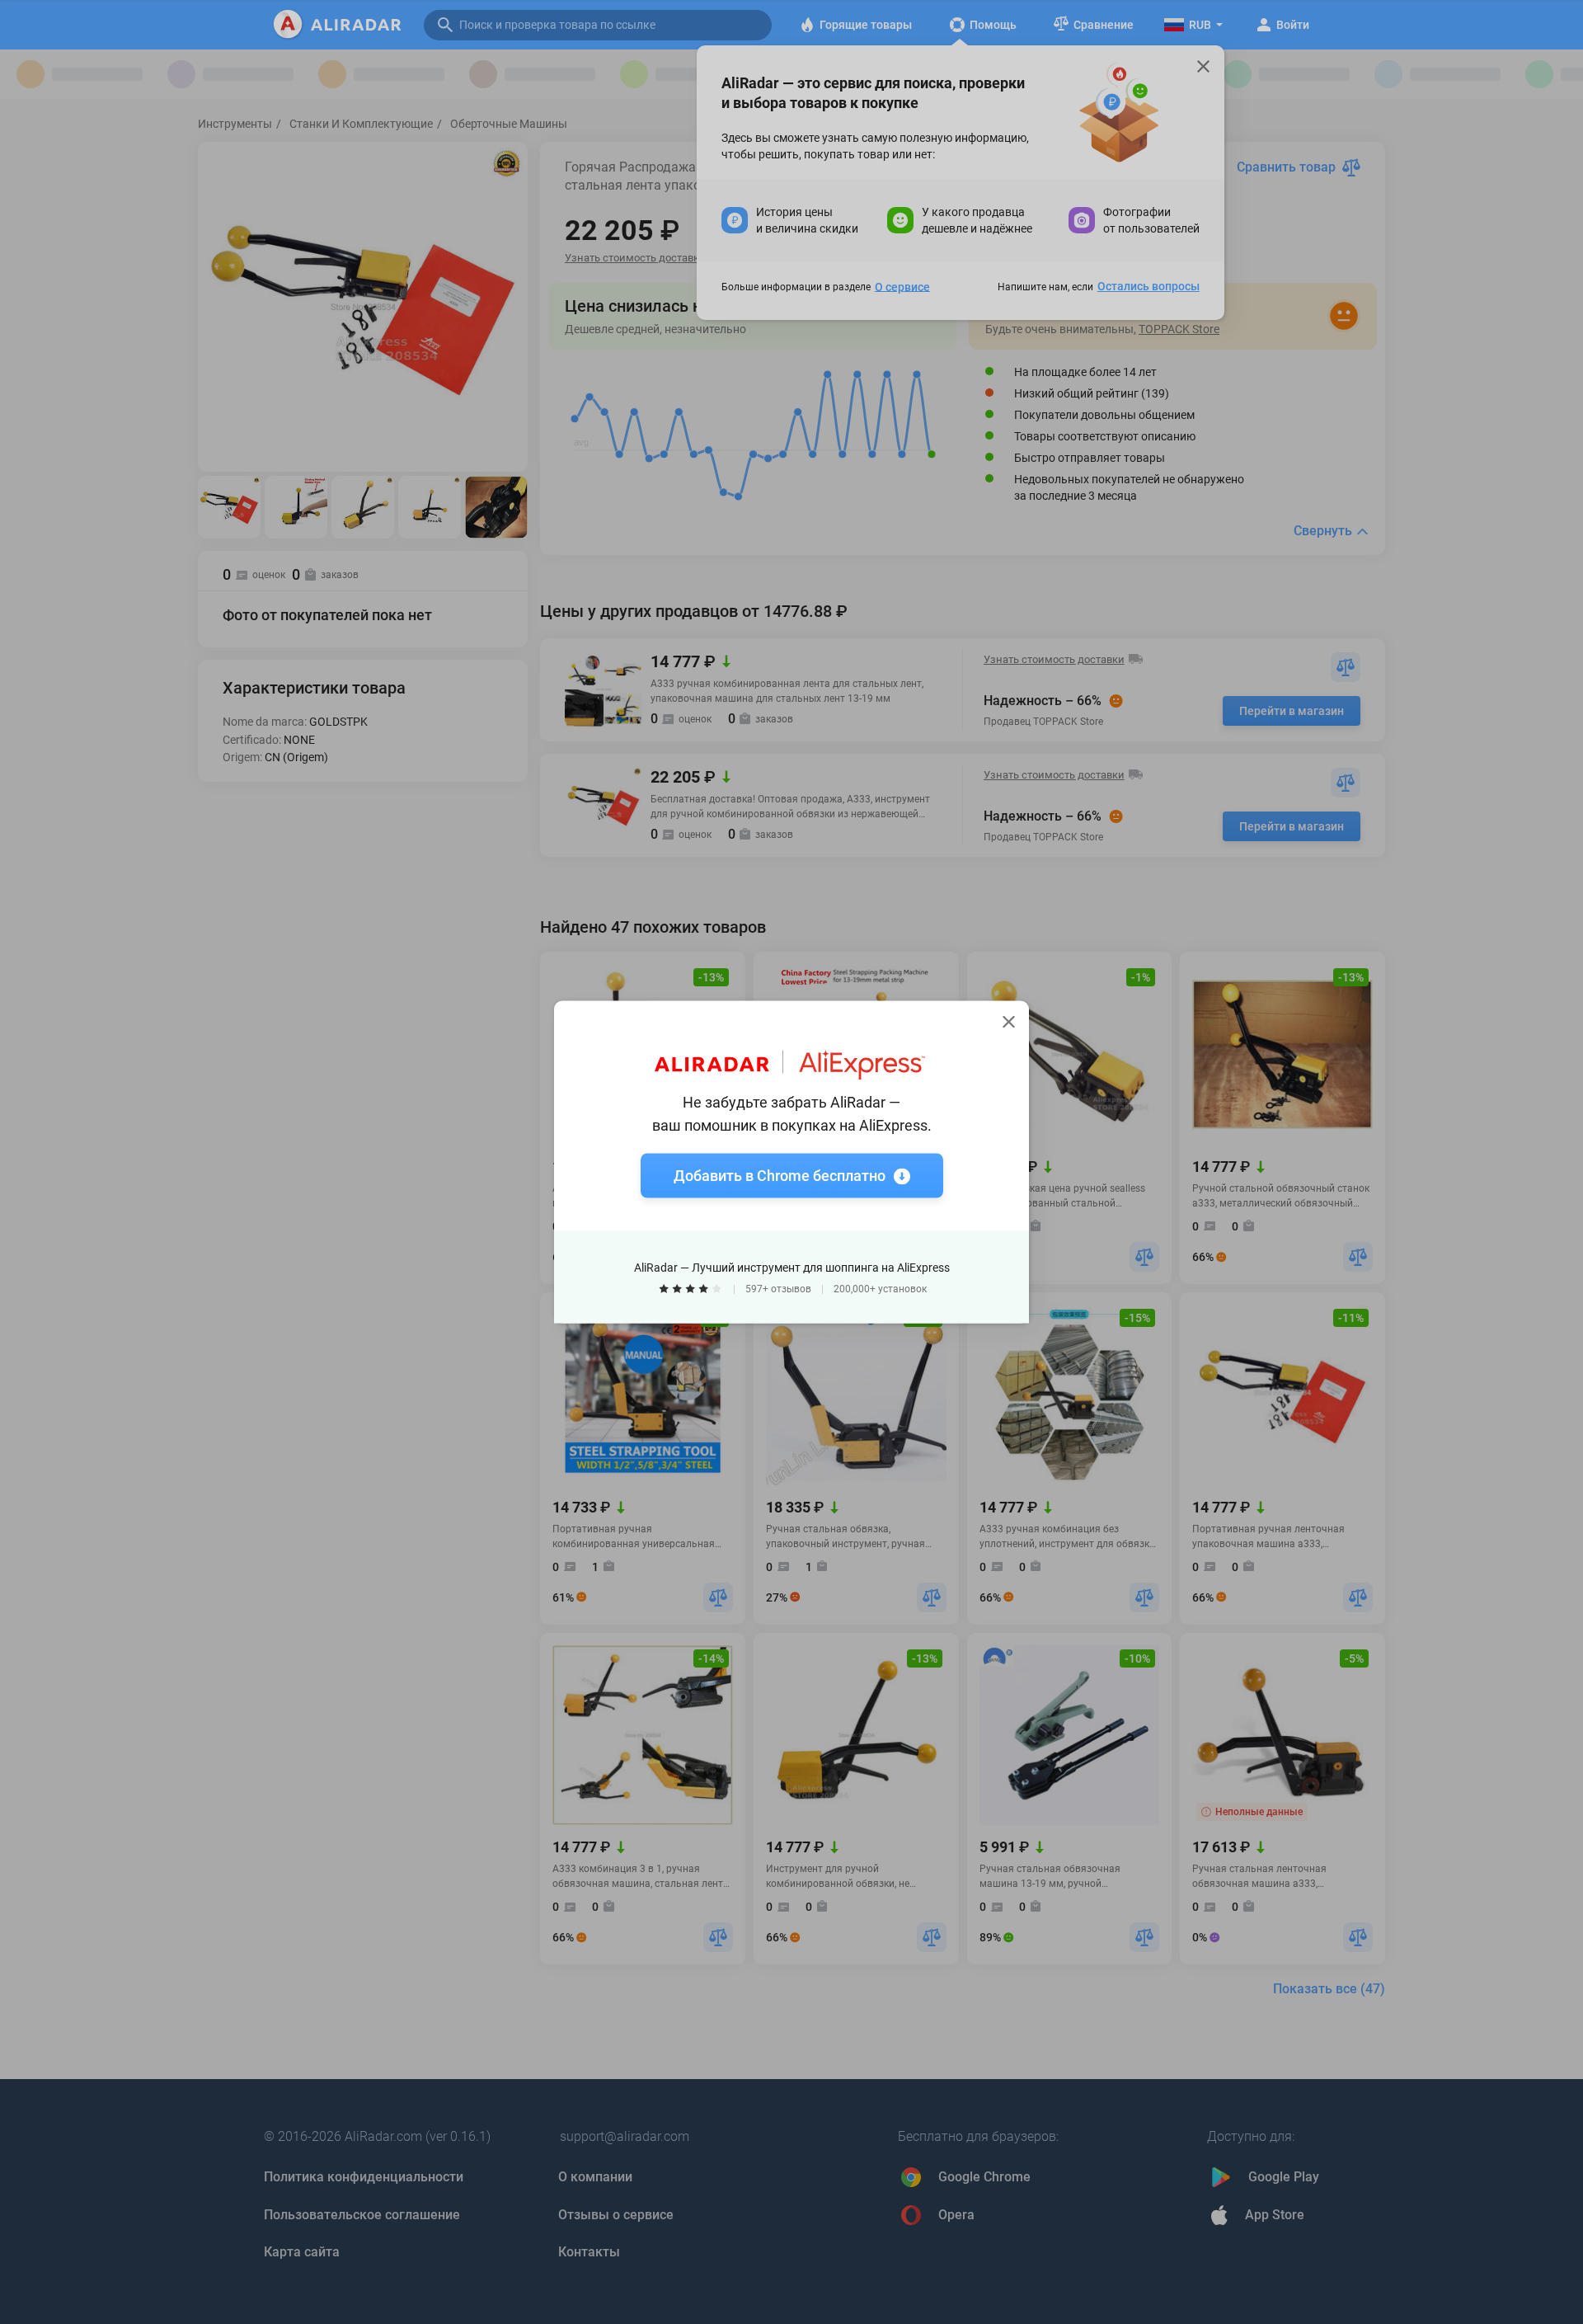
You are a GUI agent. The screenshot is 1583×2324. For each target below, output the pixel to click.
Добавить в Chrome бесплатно (780, 1176)
